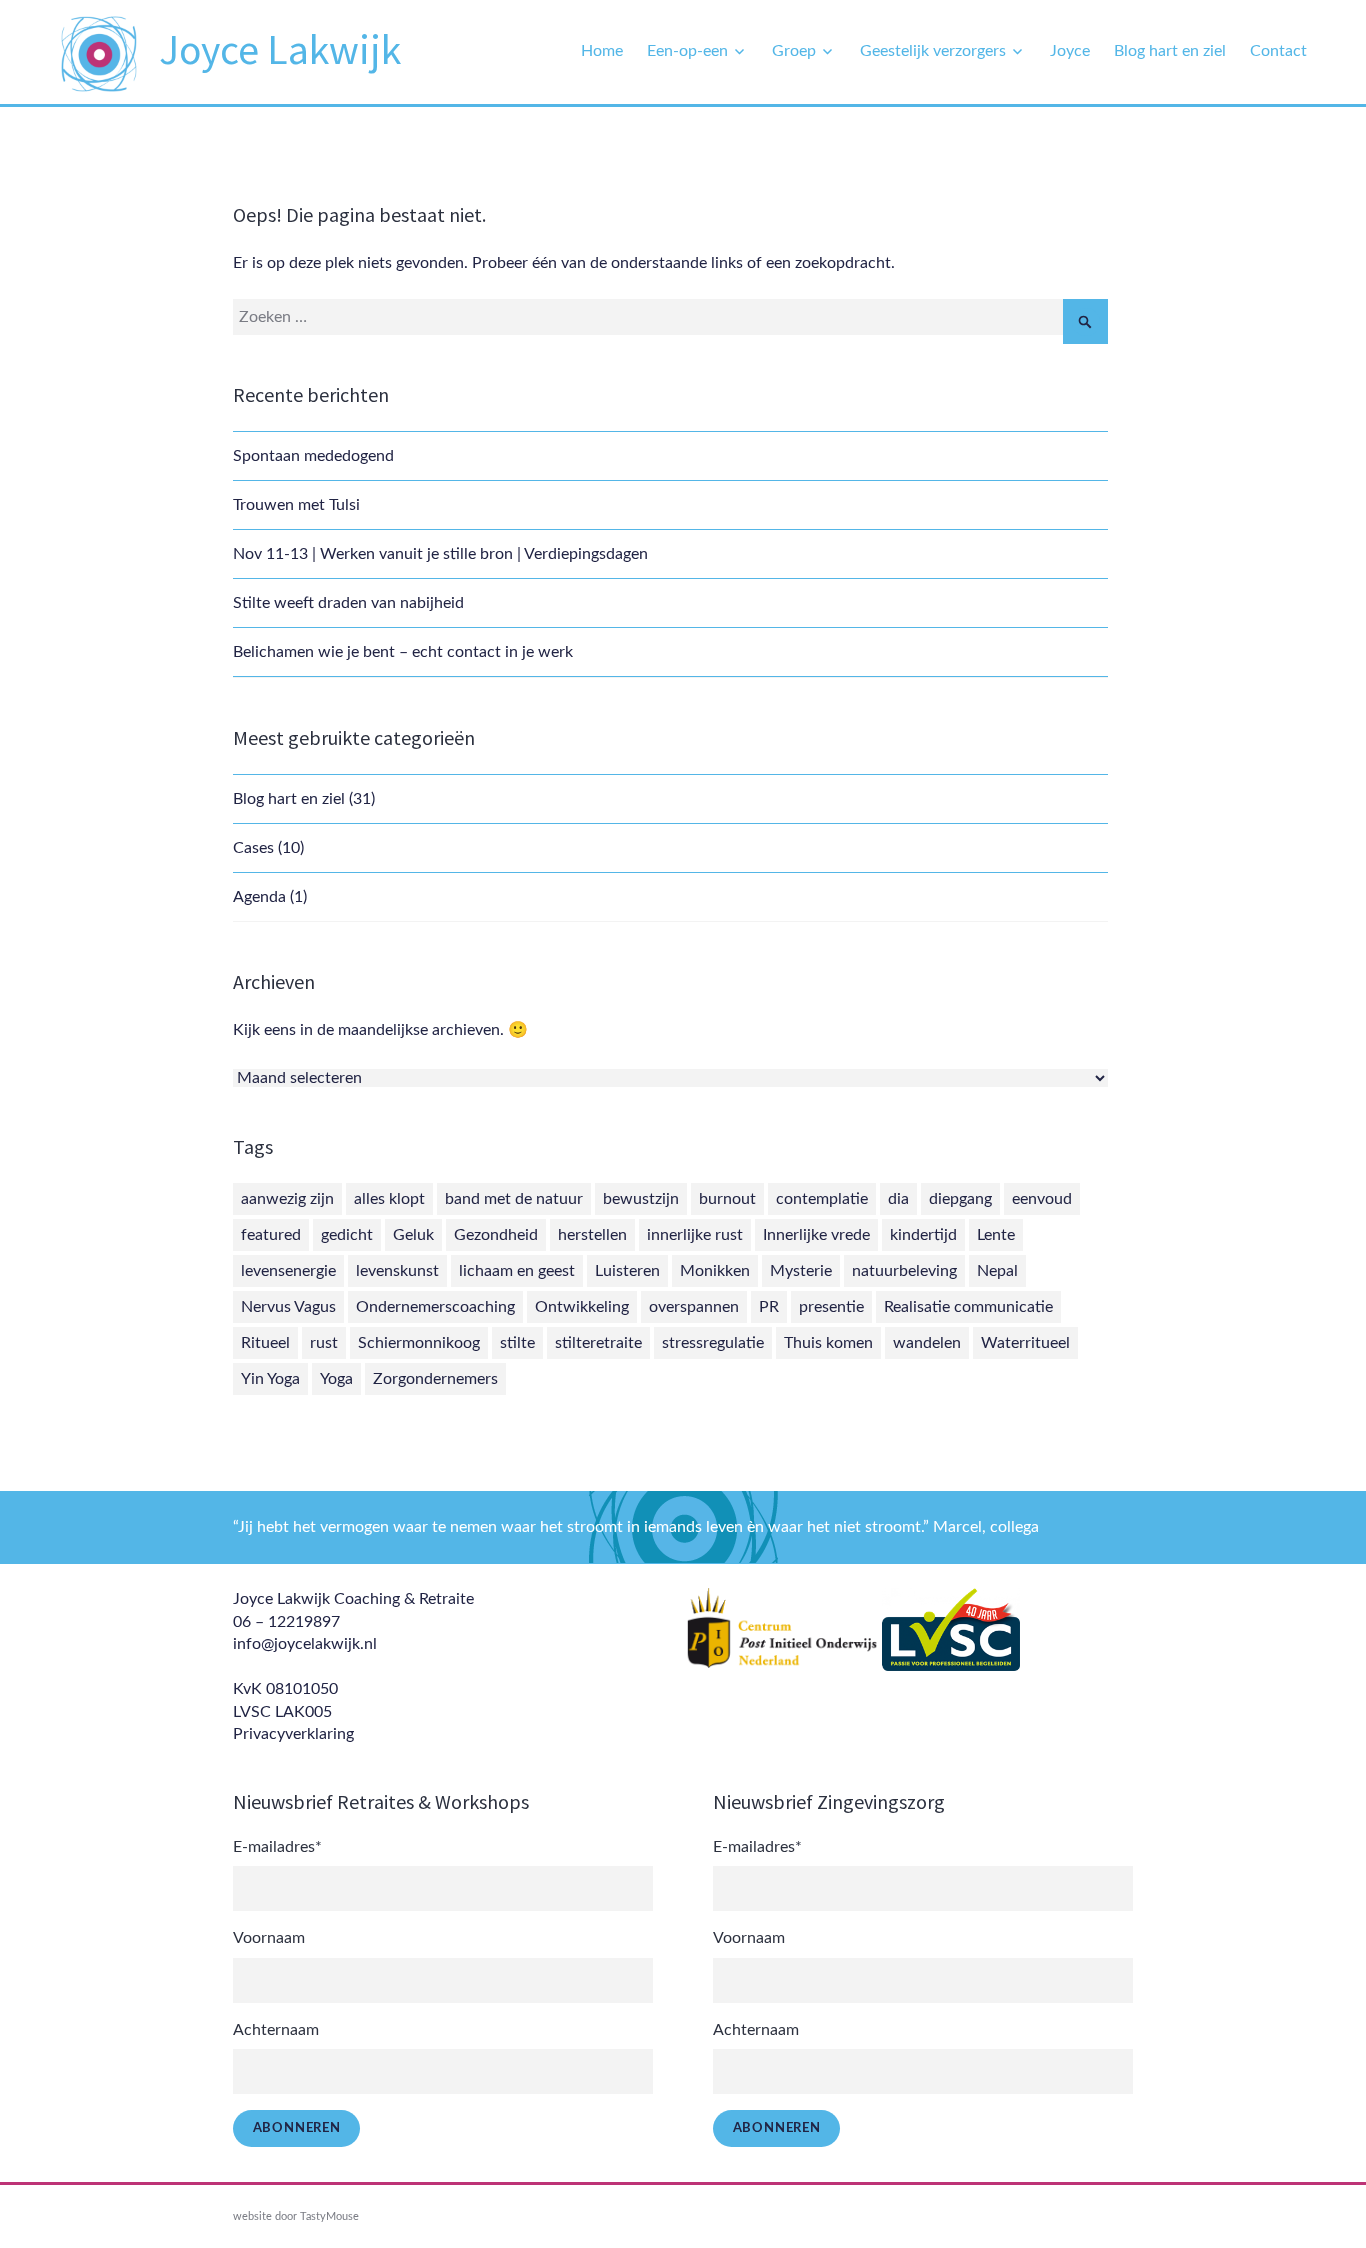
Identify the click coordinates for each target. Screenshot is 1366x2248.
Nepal (997, 1271)
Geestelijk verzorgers (933, 51)
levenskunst (397, 1271)
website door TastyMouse (296, 2216)
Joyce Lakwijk (280, 49)
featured (271, 1235)
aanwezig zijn (287, 1199)
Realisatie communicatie (968, 1307)
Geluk (413, 1235)
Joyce (1070, 51)
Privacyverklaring (293, 1734)
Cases (253, 848)
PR (769, 1307)
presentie (831, 1307)
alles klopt (389, 1199)
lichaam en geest (517, 1271)
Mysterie (801, 1271)
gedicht (347, 1235)
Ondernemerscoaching (435, 1307)
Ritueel (265, 1343)
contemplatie (822, 1199)
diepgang (960, 1199)
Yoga (336, 1379)
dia (898, 1199)
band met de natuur (514, 1199)
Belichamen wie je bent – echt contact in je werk (403, 652)
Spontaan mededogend (313, 456)
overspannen (694, 1307)
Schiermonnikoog (419, 1343)
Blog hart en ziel (1170, 51)
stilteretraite (598, 1343)
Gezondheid (496, 1235)
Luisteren (627, 1271)
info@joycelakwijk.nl (305, 1644)
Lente (996, 1235)
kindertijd (923, 1235)
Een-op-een (687, 51)
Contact (1278, 51)
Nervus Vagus (288, 1307)
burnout (727, 1199)
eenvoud (1042, 1199)
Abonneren (297, 2128)
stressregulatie (713, 1343)
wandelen (927, 1343)
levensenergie (288, 1271)
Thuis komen (828, 1343)
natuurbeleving (904, 1271)
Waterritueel (1025, 1343)
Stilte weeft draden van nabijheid (348, 603)
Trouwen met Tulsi (296, 505)
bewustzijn (641, 1199)
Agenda (259, 897)
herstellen (592, 1235)
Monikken (715, 1271)
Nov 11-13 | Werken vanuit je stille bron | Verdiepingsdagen (440, 554)
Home (602, 51)
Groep (794, 51)
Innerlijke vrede (816, 1235)
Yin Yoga (270, 1379)
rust (324, 1343)
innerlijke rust (695, 1235)
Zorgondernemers (435, 1379)
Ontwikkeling (582, 1307)
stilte (517, 1343)
